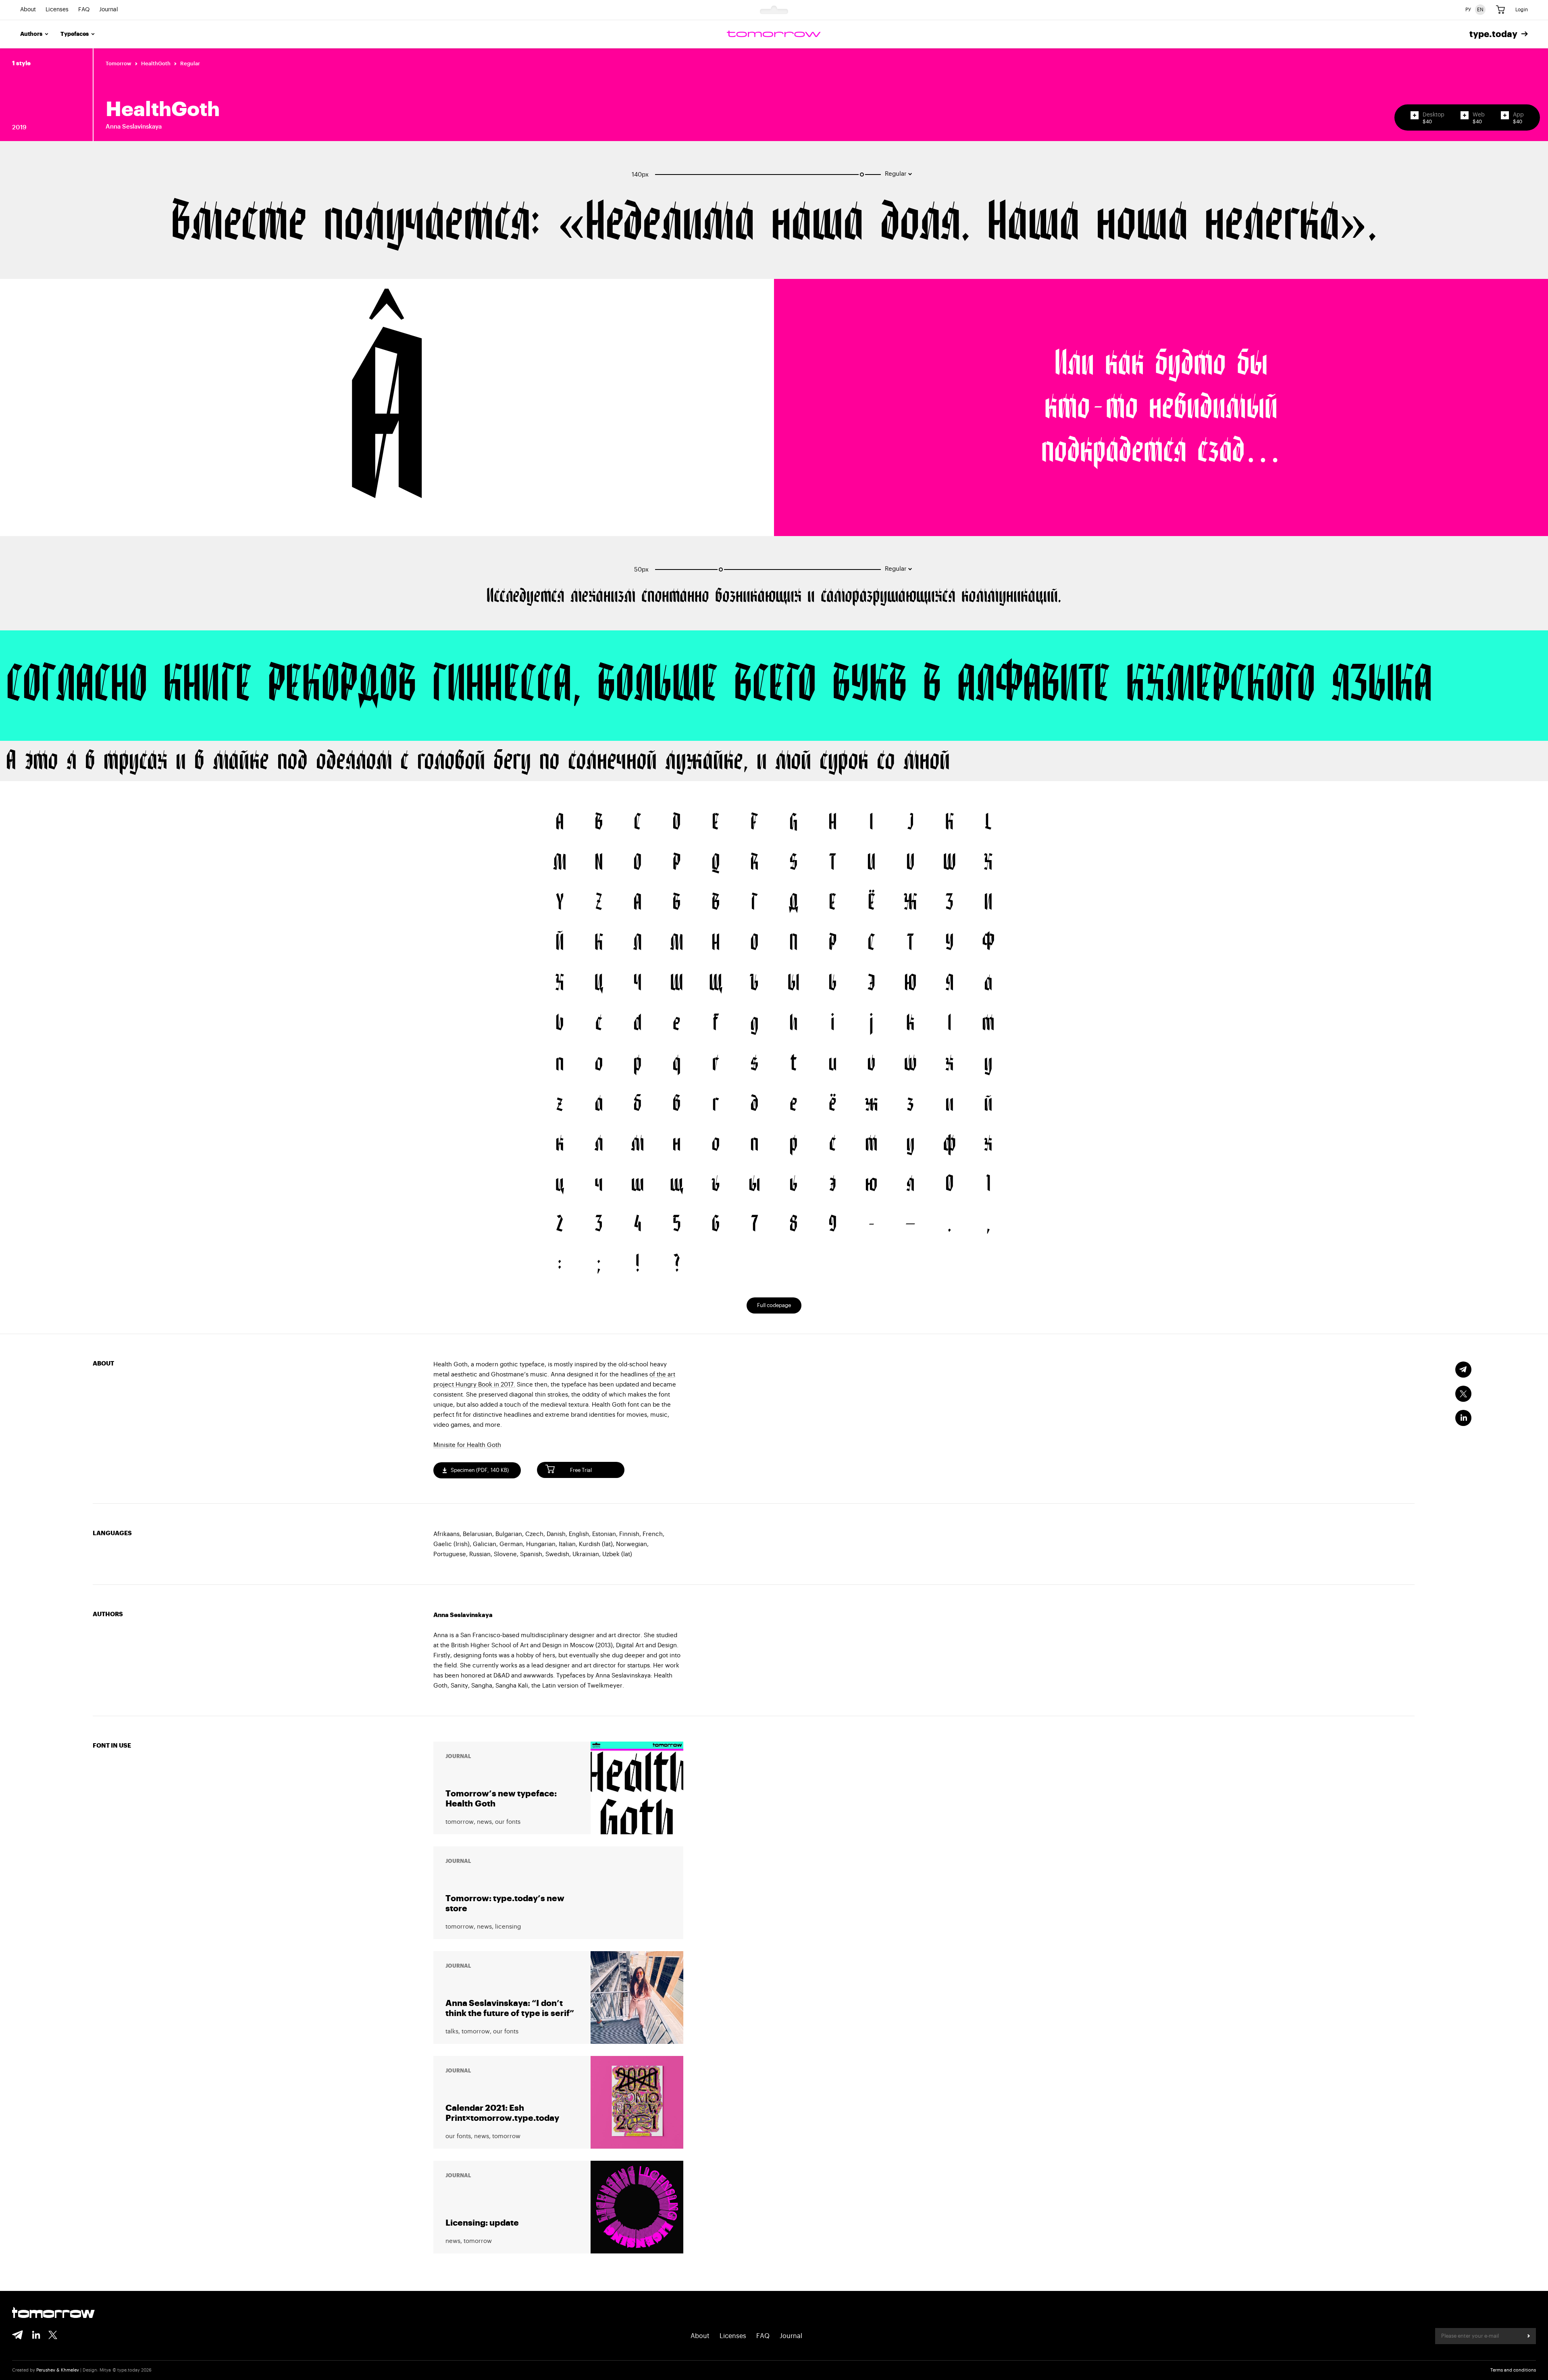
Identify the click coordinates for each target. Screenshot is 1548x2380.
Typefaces (75, 34)
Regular (190, 63)
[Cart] (1500, 10)
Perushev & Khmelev (58, 2370)
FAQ (84, 10)
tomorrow (53, 2313)
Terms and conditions (1513, 2370)
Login (1522, 10)
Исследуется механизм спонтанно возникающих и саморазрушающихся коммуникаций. (774, 596)
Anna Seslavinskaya (134, 127)
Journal (109, 10)
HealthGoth (156, 63)
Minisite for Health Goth (467, 1445)
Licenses (57, 10)
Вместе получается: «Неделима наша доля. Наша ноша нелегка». (774, 223)
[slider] (862, 175)
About (28, 10)
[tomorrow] (774, 34)
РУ (1468, 10)
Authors (31, 34)
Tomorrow (119, 63)
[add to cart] (1415, 115)
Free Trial (581, 1470)
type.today (1493, 34)
